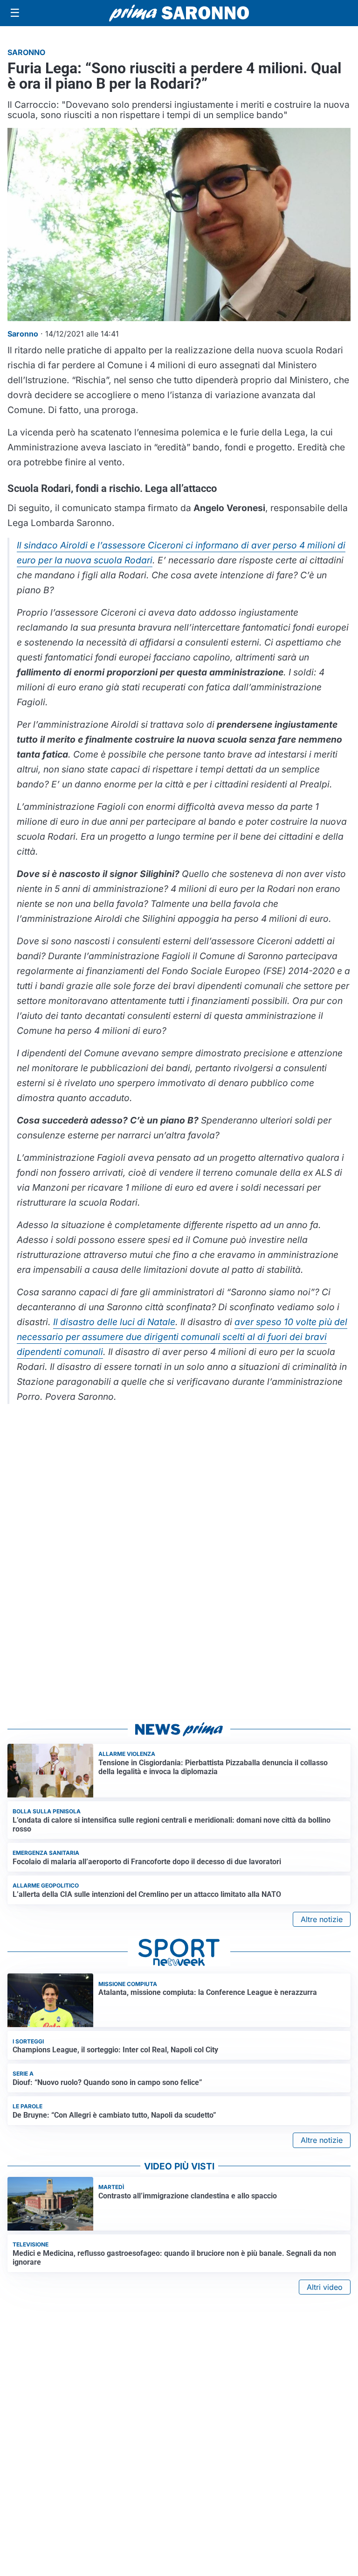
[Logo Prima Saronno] (179, 13)
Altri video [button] (325, 2287)
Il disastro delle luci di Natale (114, 1322)
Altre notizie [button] (322, 1919)
